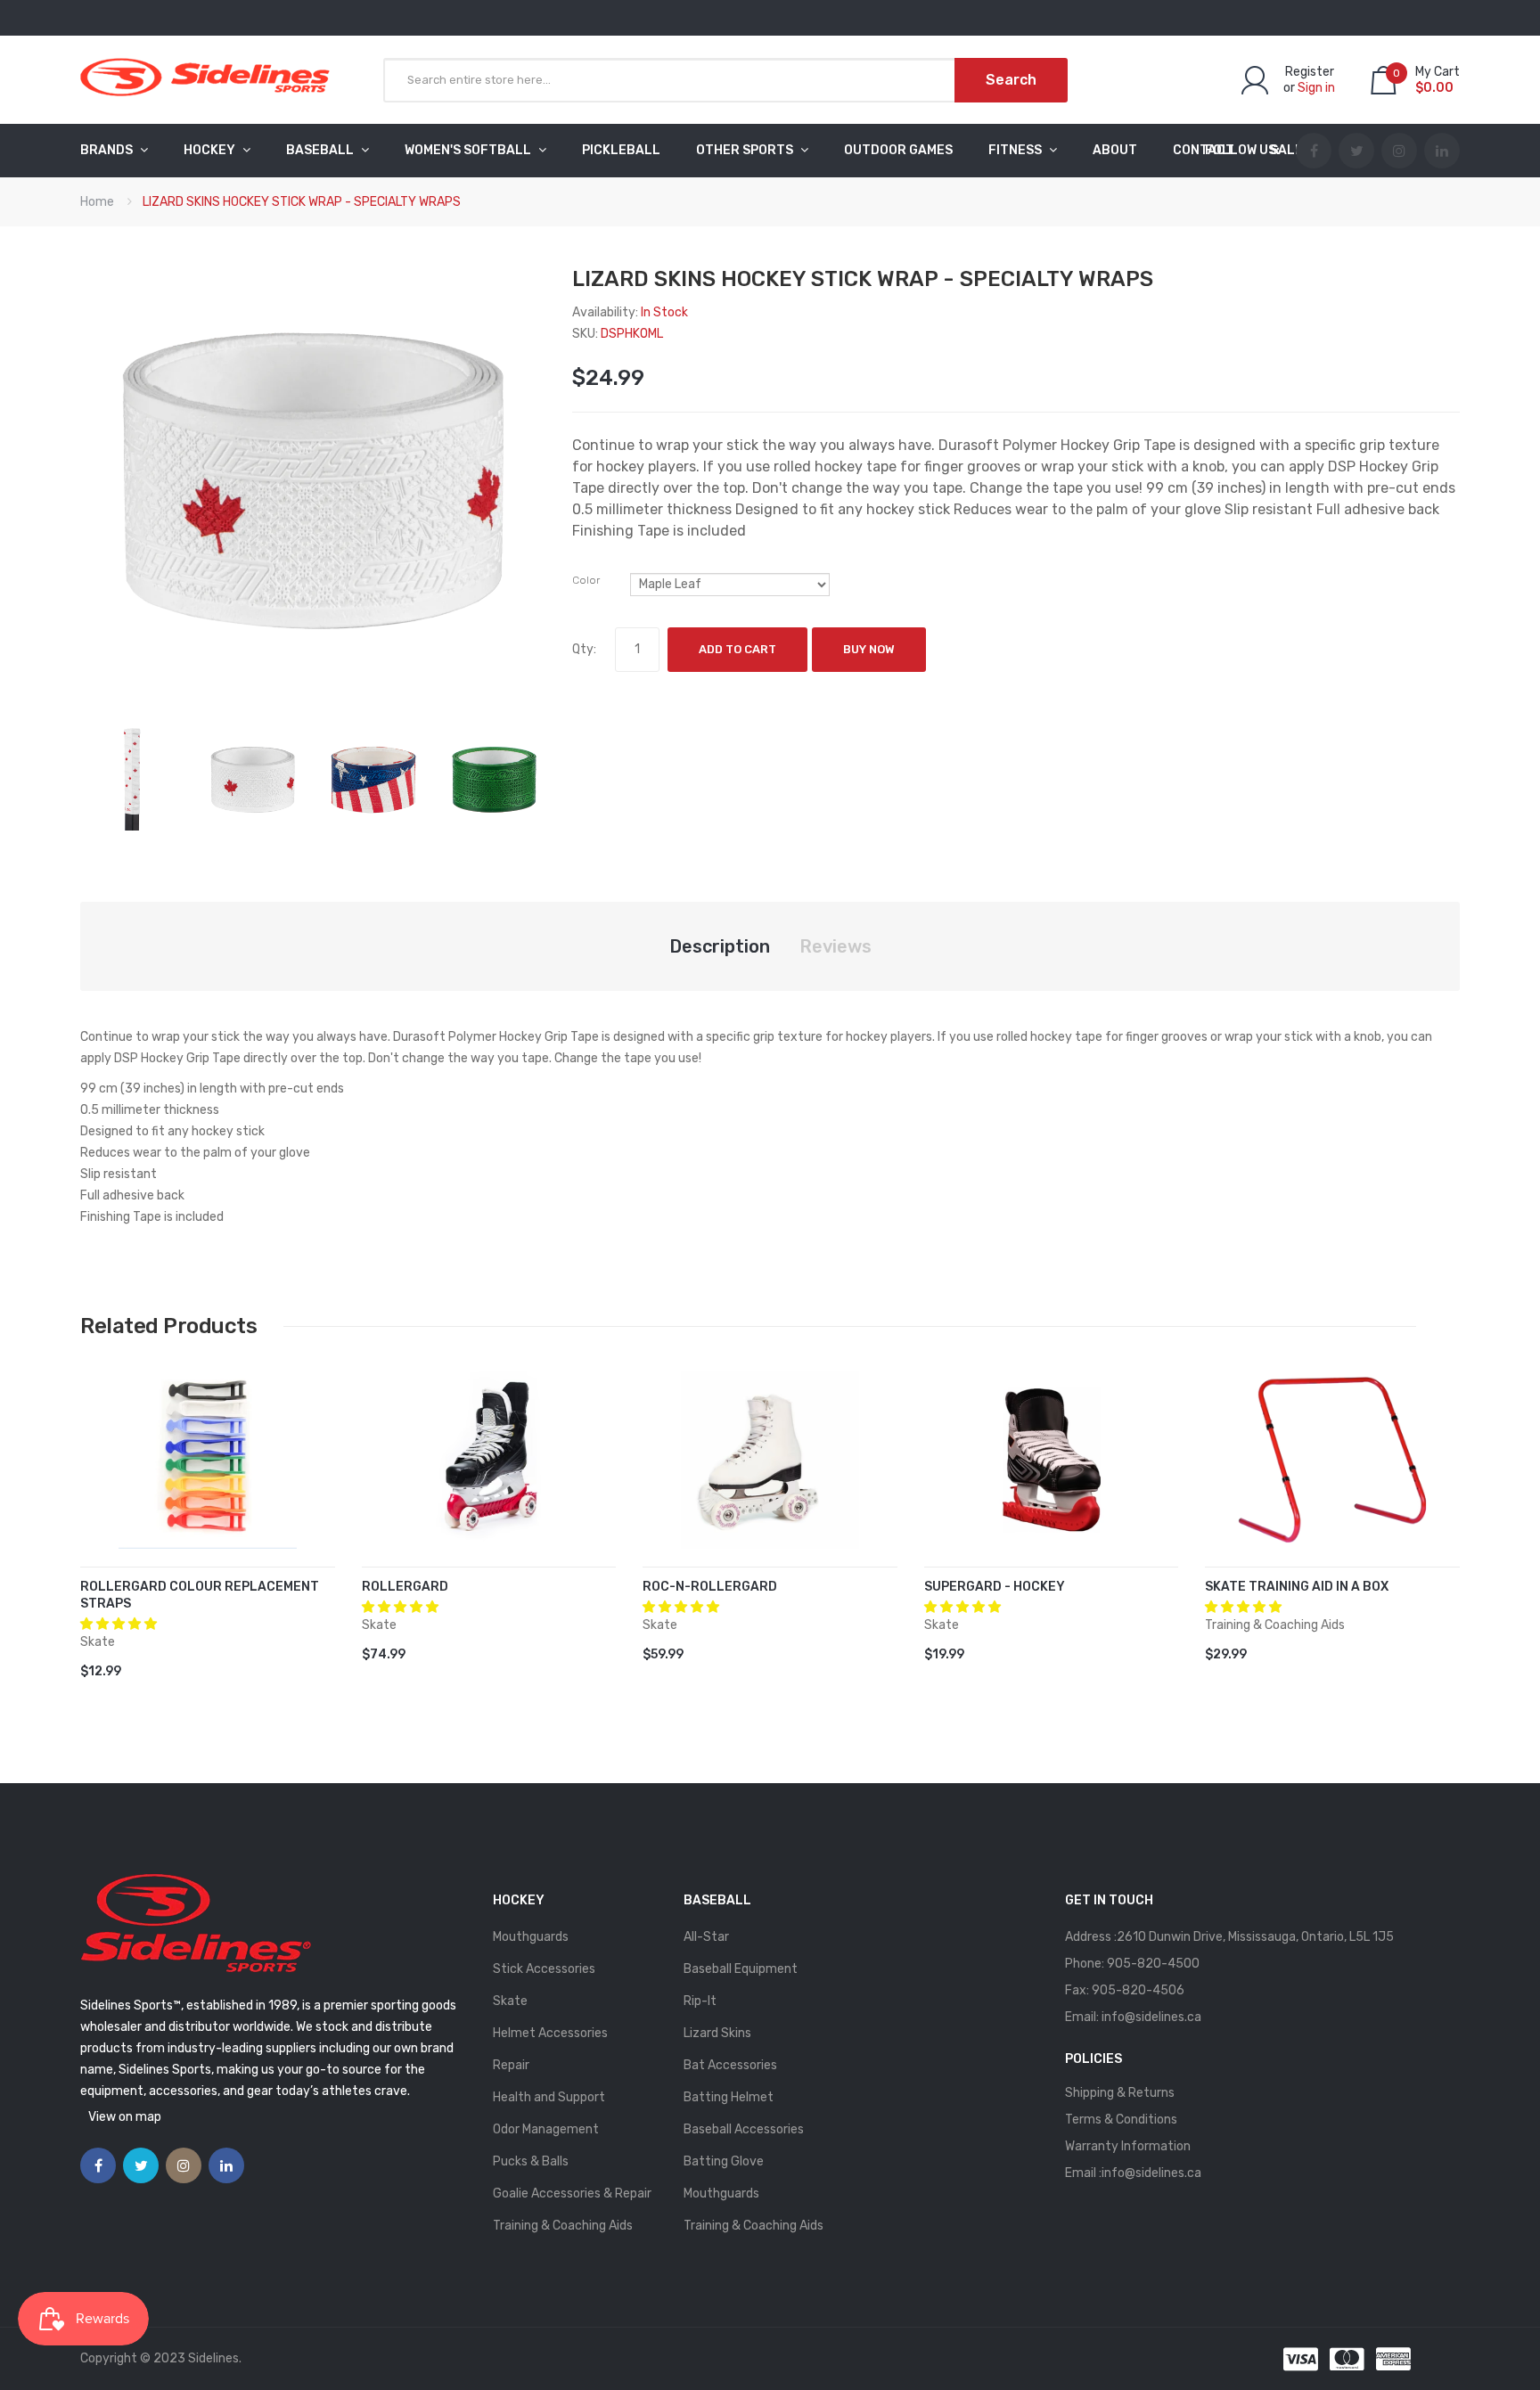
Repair (511, 2065)
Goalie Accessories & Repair (572, 2194)
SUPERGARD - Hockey (995, 1587)
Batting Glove (724, 2161)
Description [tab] (720, 946)
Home (97, 202)
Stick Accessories (544, 1969)
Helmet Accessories (550, 2033)
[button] (120, 1624)
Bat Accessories (730, 2065)
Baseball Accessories (744, 2129)
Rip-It (700, 2001)
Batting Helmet (729, 2097)
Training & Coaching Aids (563, 2226)
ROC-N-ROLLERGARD (710, 1587)
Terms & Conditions (1121, 2120)
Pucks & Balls (531, 2161)
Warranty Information (1128, 2146)
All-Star (706, 1937)
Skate (510, 2001)
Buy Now (869, 649)
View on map (125, 2117)
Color (586, 580)
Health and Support (549, 2097)
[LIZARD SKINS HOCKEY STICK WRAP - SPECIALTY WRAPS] (132, 778)
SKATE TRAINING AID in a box (1297, 1587)
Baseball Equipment (741, 1969)
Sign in (1316, 88)
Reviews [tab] (836, 946)
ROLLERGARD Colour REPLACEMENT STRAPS (200, 1595)
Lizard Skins (717, 2033)
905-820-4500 (1153, 1964)
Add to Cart (737, 649)
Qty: (584, 649)
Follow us (1241, 150)
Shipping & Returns (1120, 2093)
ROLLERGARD (405, 1587)
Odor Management (546, 2129)
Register (1310, 72)
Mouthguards (531, 1937)
